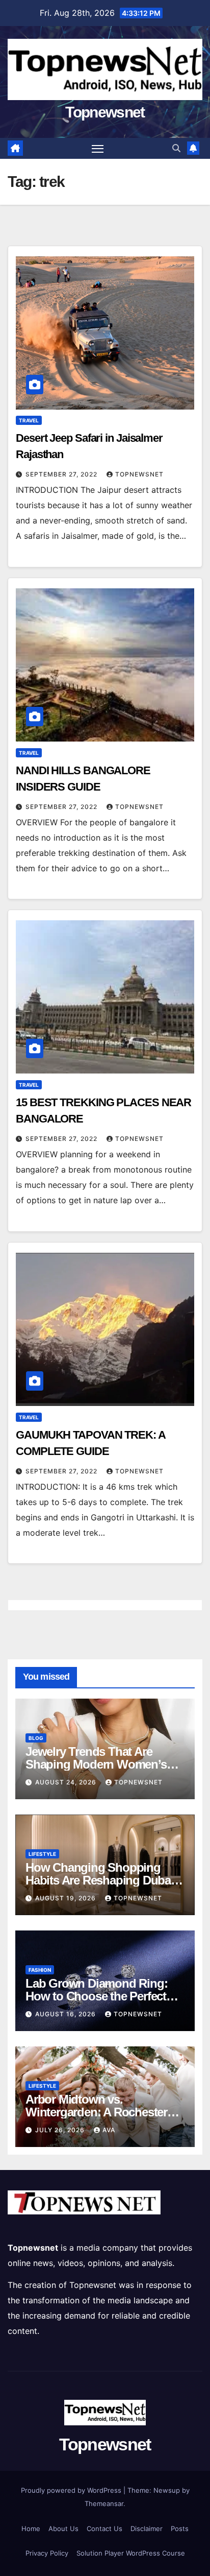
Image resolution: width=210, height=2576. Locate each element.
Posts (180, 2529)
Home (31, 2529)
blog (36, 1738)
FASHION (40, 1970)
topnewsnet (139, 474)
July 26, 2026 (61, 2130)
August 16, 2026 (67, 2014)
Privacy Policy (47, 2553)
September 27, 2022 (62, 474)
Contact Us (104, 2529)
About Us (63, 2529)
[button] (176, 148)
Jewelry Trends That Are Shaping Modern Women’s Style (96, 1764)
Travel (29, 420)
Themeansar (104, 2503)
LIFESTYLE (42, 1854)
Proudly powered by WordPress (72, 2490)
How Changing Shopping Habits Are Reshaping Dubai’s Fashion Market (104, 1880)
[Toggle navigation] (98, 149)
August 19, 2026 (67, 1898)
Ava (109, 2130)
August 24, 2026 (67, 1782)
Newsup (167, 2490)
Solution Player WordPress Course (131, 2553)
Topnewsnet (105, 112)
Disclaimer (147, 2529)
